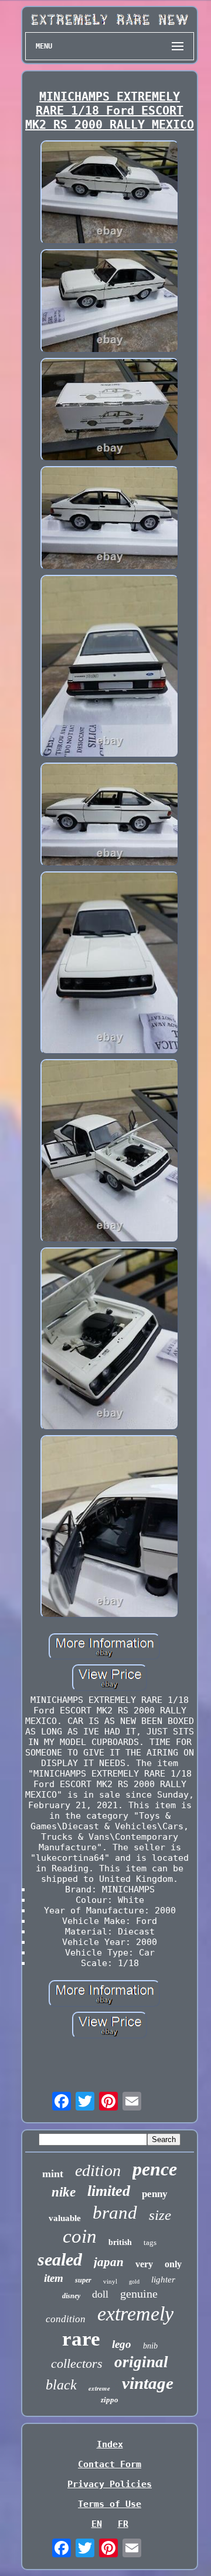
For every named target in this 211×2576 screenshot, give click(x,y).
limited (109, 2191)
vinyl (110, 2281)
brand (115, 2213)
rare (81, 2339)
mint (53, 2174)
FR (123, 2524)
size (160, 2215)
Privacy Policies (110, 2484)
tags (150, 2242)
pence (155, 2169)
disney (71, 2296)
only (173, 2264)
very (144, 2264)
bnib (150, 2346)
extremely (135, 2314)
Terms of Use (110, 2504)
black (61, 2385)
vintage (148, 2383)
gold (134, 2282)
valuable (65, 2218)
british (120, 2242)
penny (155, 2194)
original (141, 2362)
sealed (60, 2259)
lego (122, 2344)
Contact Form (110, 2464)
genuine (139, 2294)
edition (98, 2170)
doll (100, 2294)
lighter (163, 2280)
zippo (110, 2400)
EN (97, 2524)
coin (80, 2236)
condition (66, 2319)
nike (64, 2192)
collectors (77, 2363)
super (83, 2280)
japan (109, 2262)
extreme (99, 2388)
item (54, 2278)
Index (110, 2444)
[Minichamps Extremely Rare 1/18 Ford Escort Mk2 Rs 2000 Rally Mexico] (110, 194)
